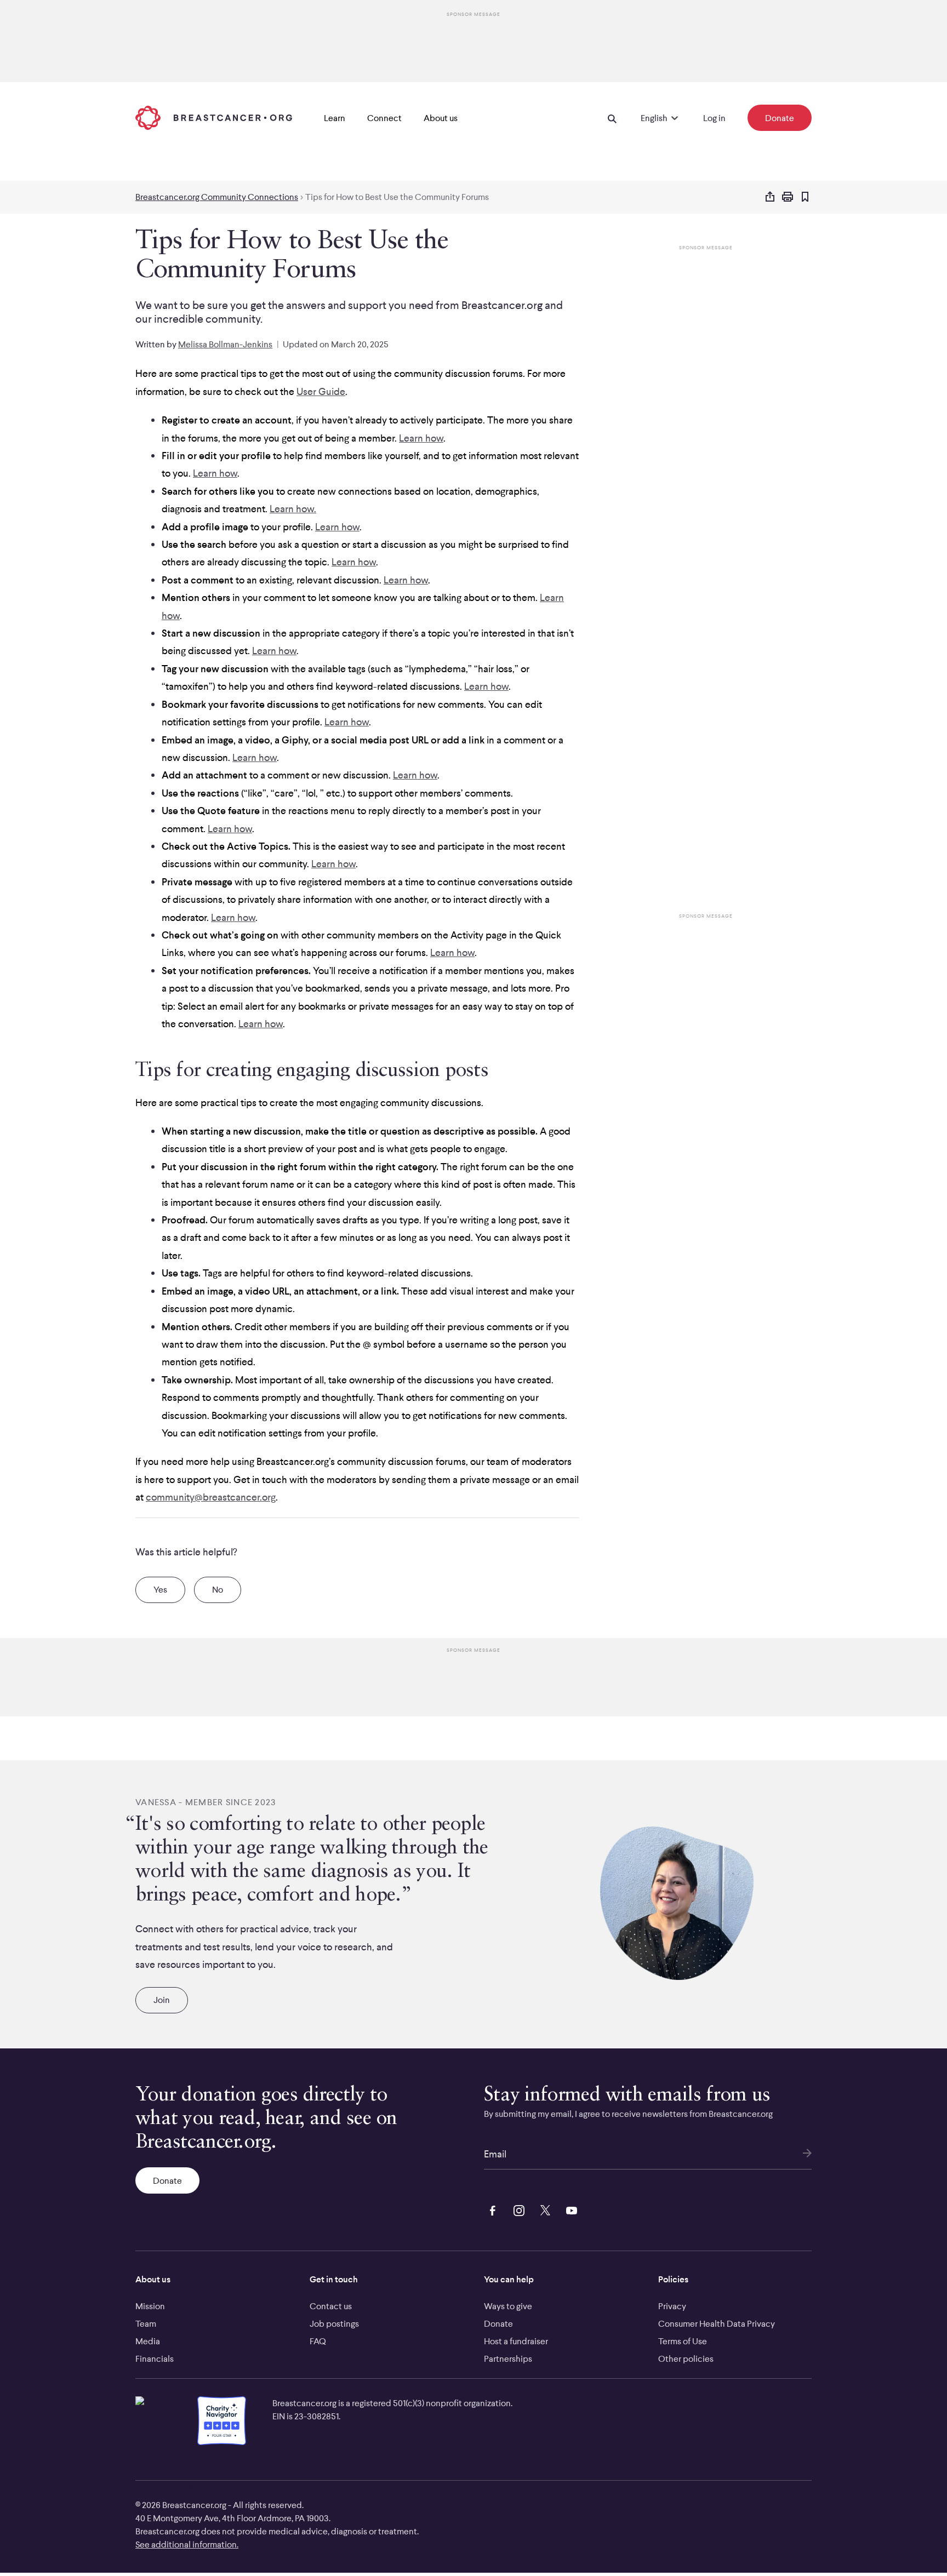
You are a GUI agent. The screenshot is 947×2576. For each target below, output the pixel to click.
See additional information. (187, 2544)
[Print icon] (788, 197)
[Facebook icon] (490, 2209)
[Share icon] (770, 197)
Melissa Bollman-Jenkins (225, 344)
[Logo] (214, 118)
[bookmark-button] (805, 198)
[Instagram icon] (517, 2209)
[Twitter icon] (543, 2209)
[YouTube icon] (569, 2209)
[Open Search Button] (612, 118)
